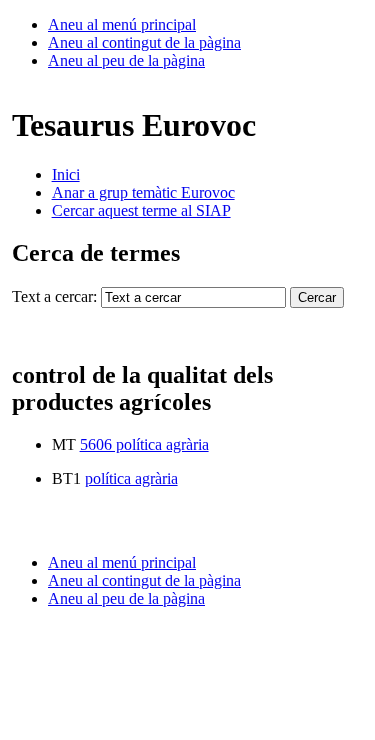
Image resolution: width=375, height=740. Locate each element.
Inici (66, 174)
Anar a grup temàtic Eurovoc (143, 192)
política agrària (131, 478)
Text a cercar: (54, 296)
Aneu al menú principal (122, 24)
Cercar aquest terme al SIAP (141, 210)
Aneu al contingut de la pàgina (144, 42)
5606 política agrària (144, 444)
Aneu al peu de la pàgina (126, 60)
